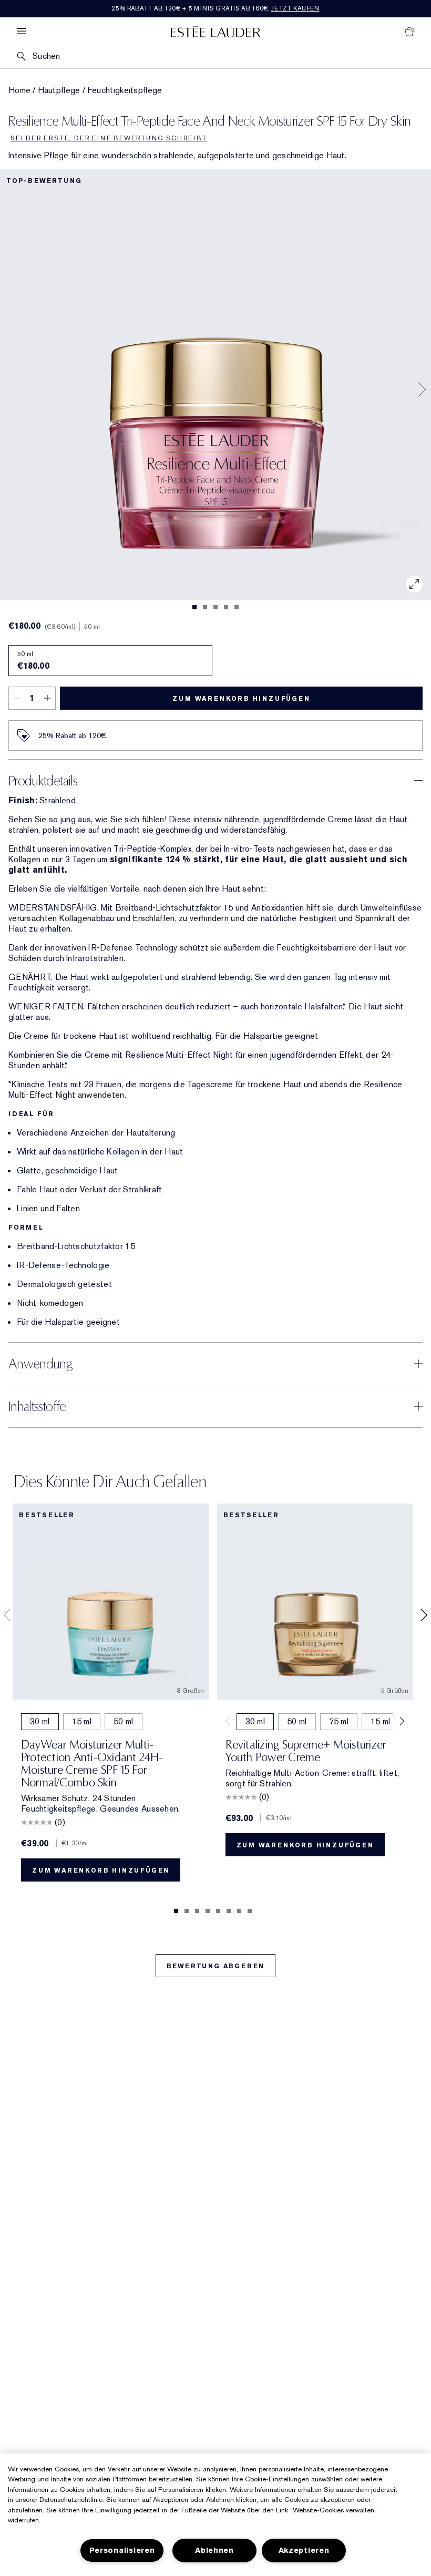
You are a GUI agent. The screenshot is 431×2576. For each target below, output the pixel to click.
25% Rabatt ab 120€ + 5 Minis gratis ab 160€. (215, 8)
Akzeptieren (304, 2551)
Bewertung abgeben (216, 1966)
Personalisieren (122, 2551)
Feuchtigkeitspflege (125, 90)
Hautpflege (59, 90)
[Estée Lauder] (215, 31)
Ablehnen (214, 2551)
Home (19, 90)
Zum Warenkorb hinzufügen (241, 699)
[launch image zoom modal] (414, 584)
